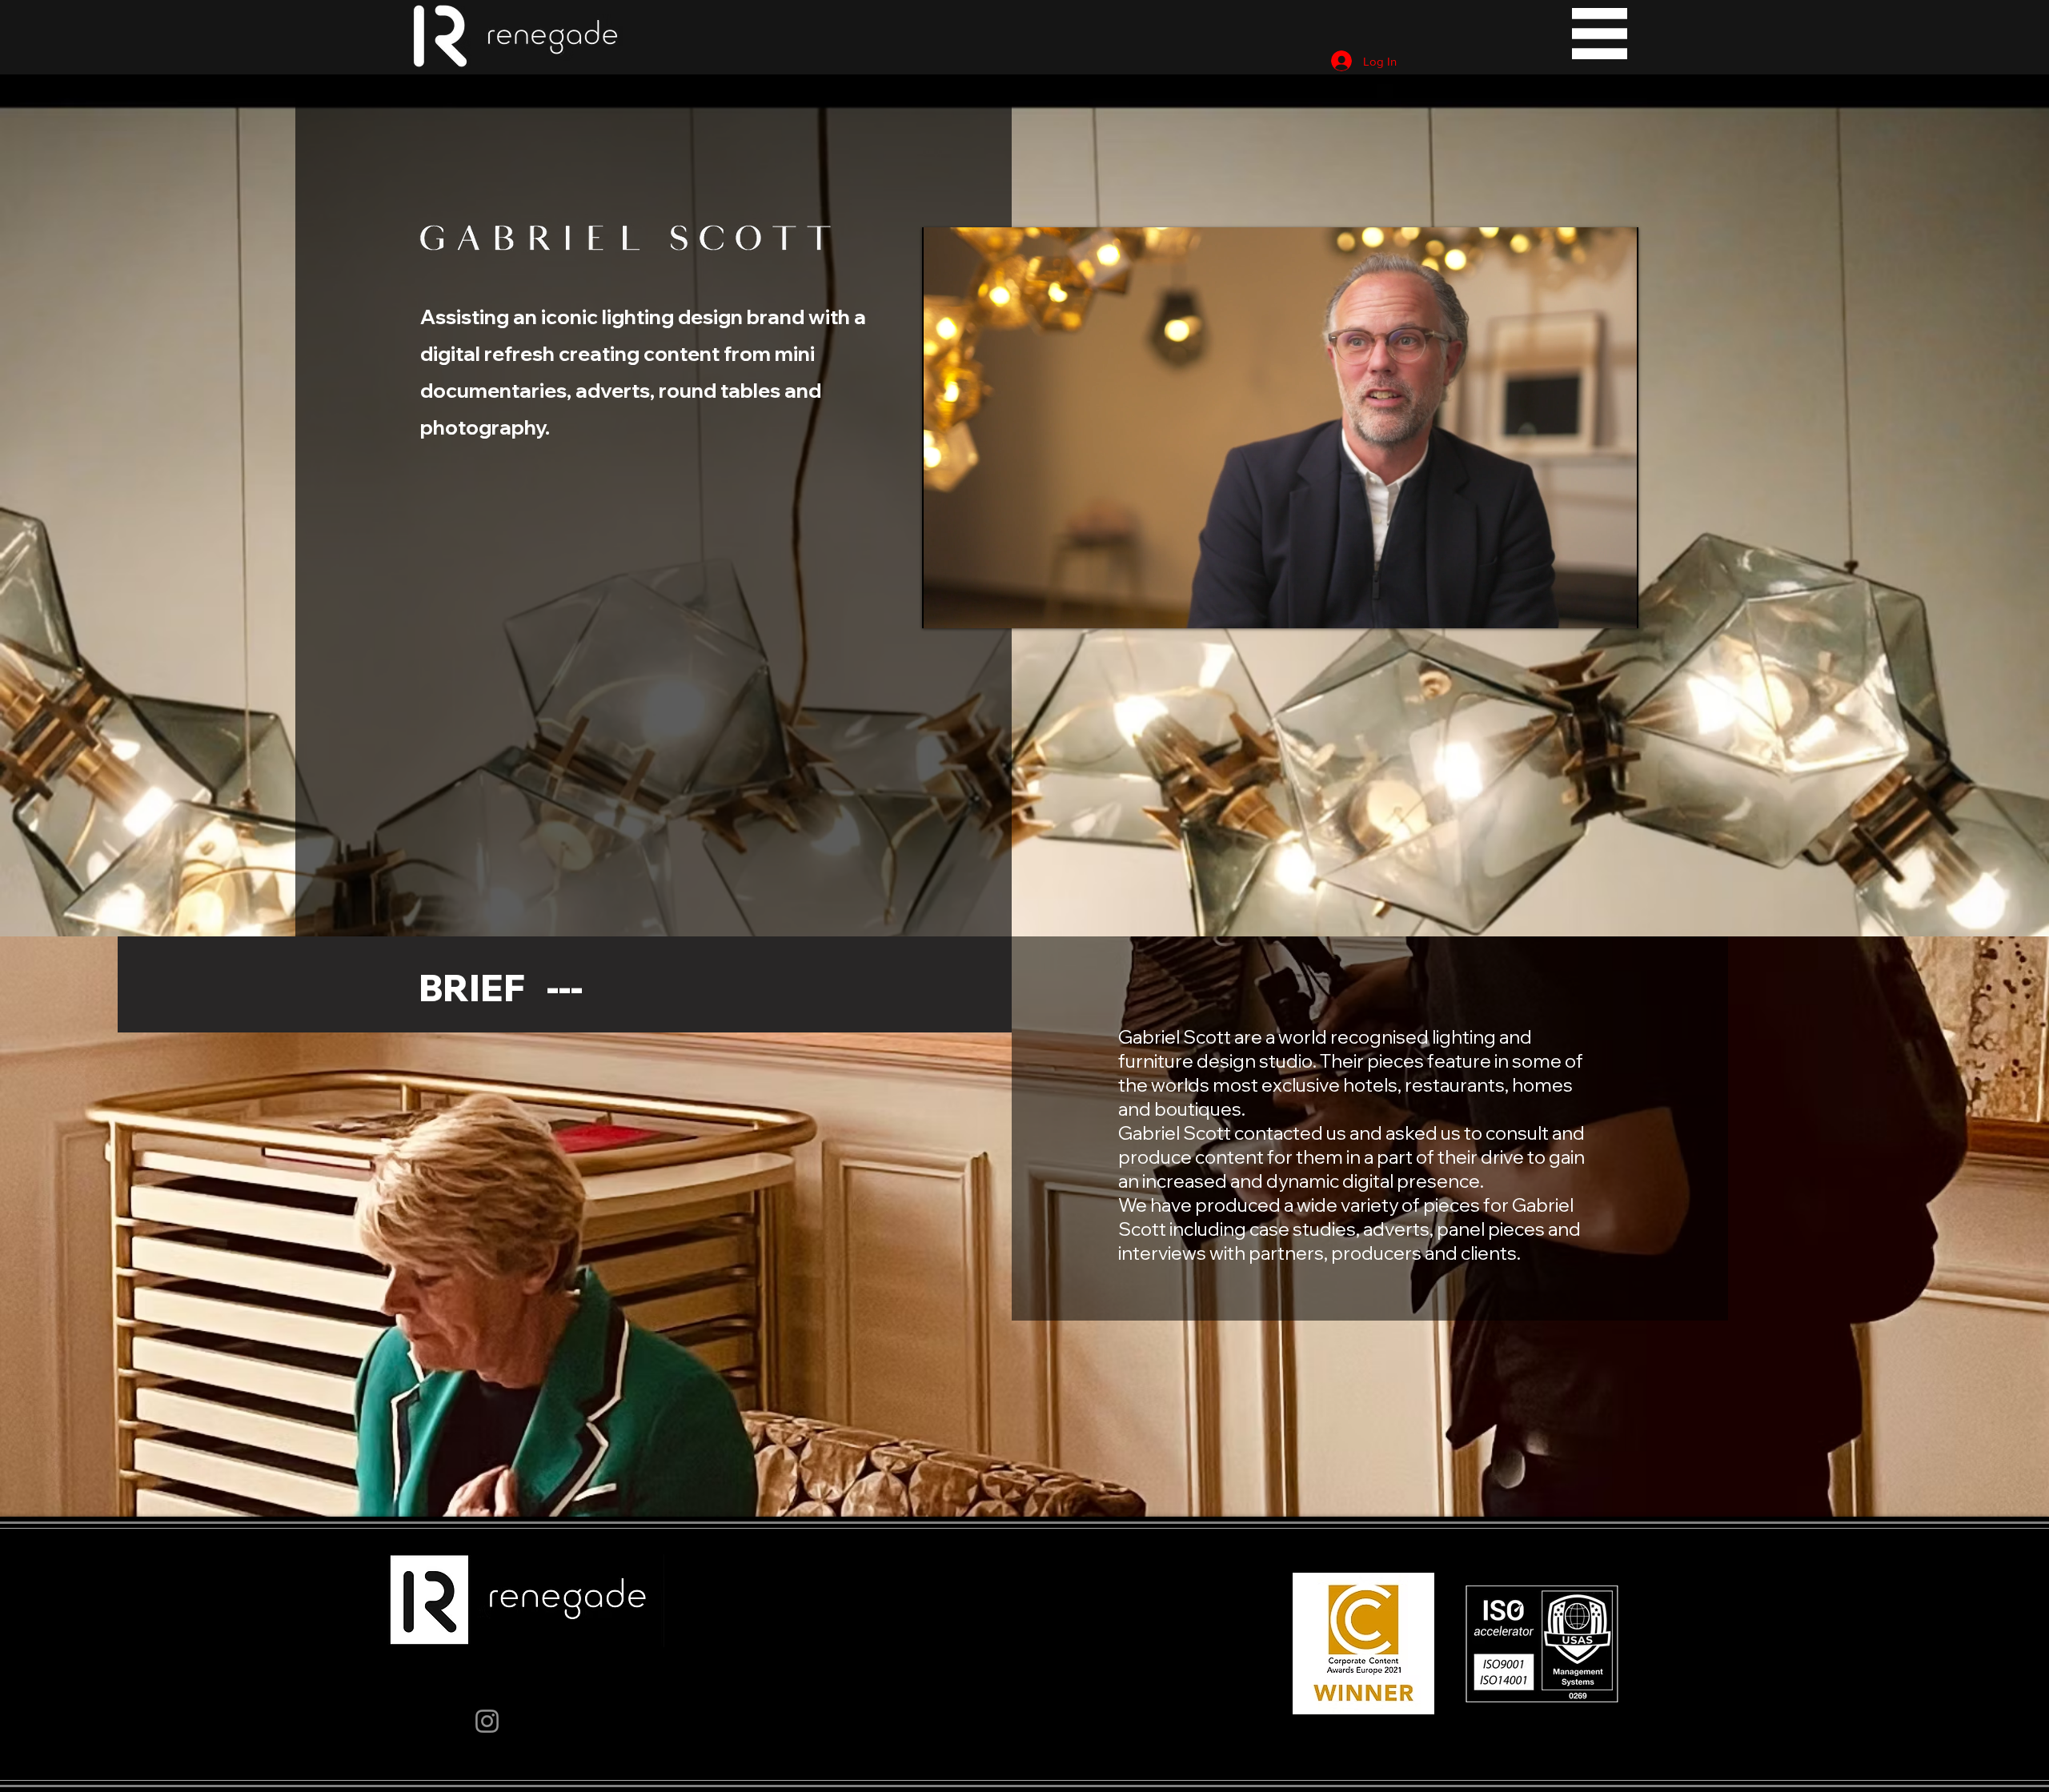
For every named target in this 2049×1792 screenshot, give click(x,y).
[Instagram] (487, 1721)
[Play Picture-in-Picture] (1590, 607)
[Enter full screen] (1617, 607)
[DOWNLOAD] (519, 34)
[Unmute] (970, 607)
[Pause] (943, 607)
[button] (1600, 34)
